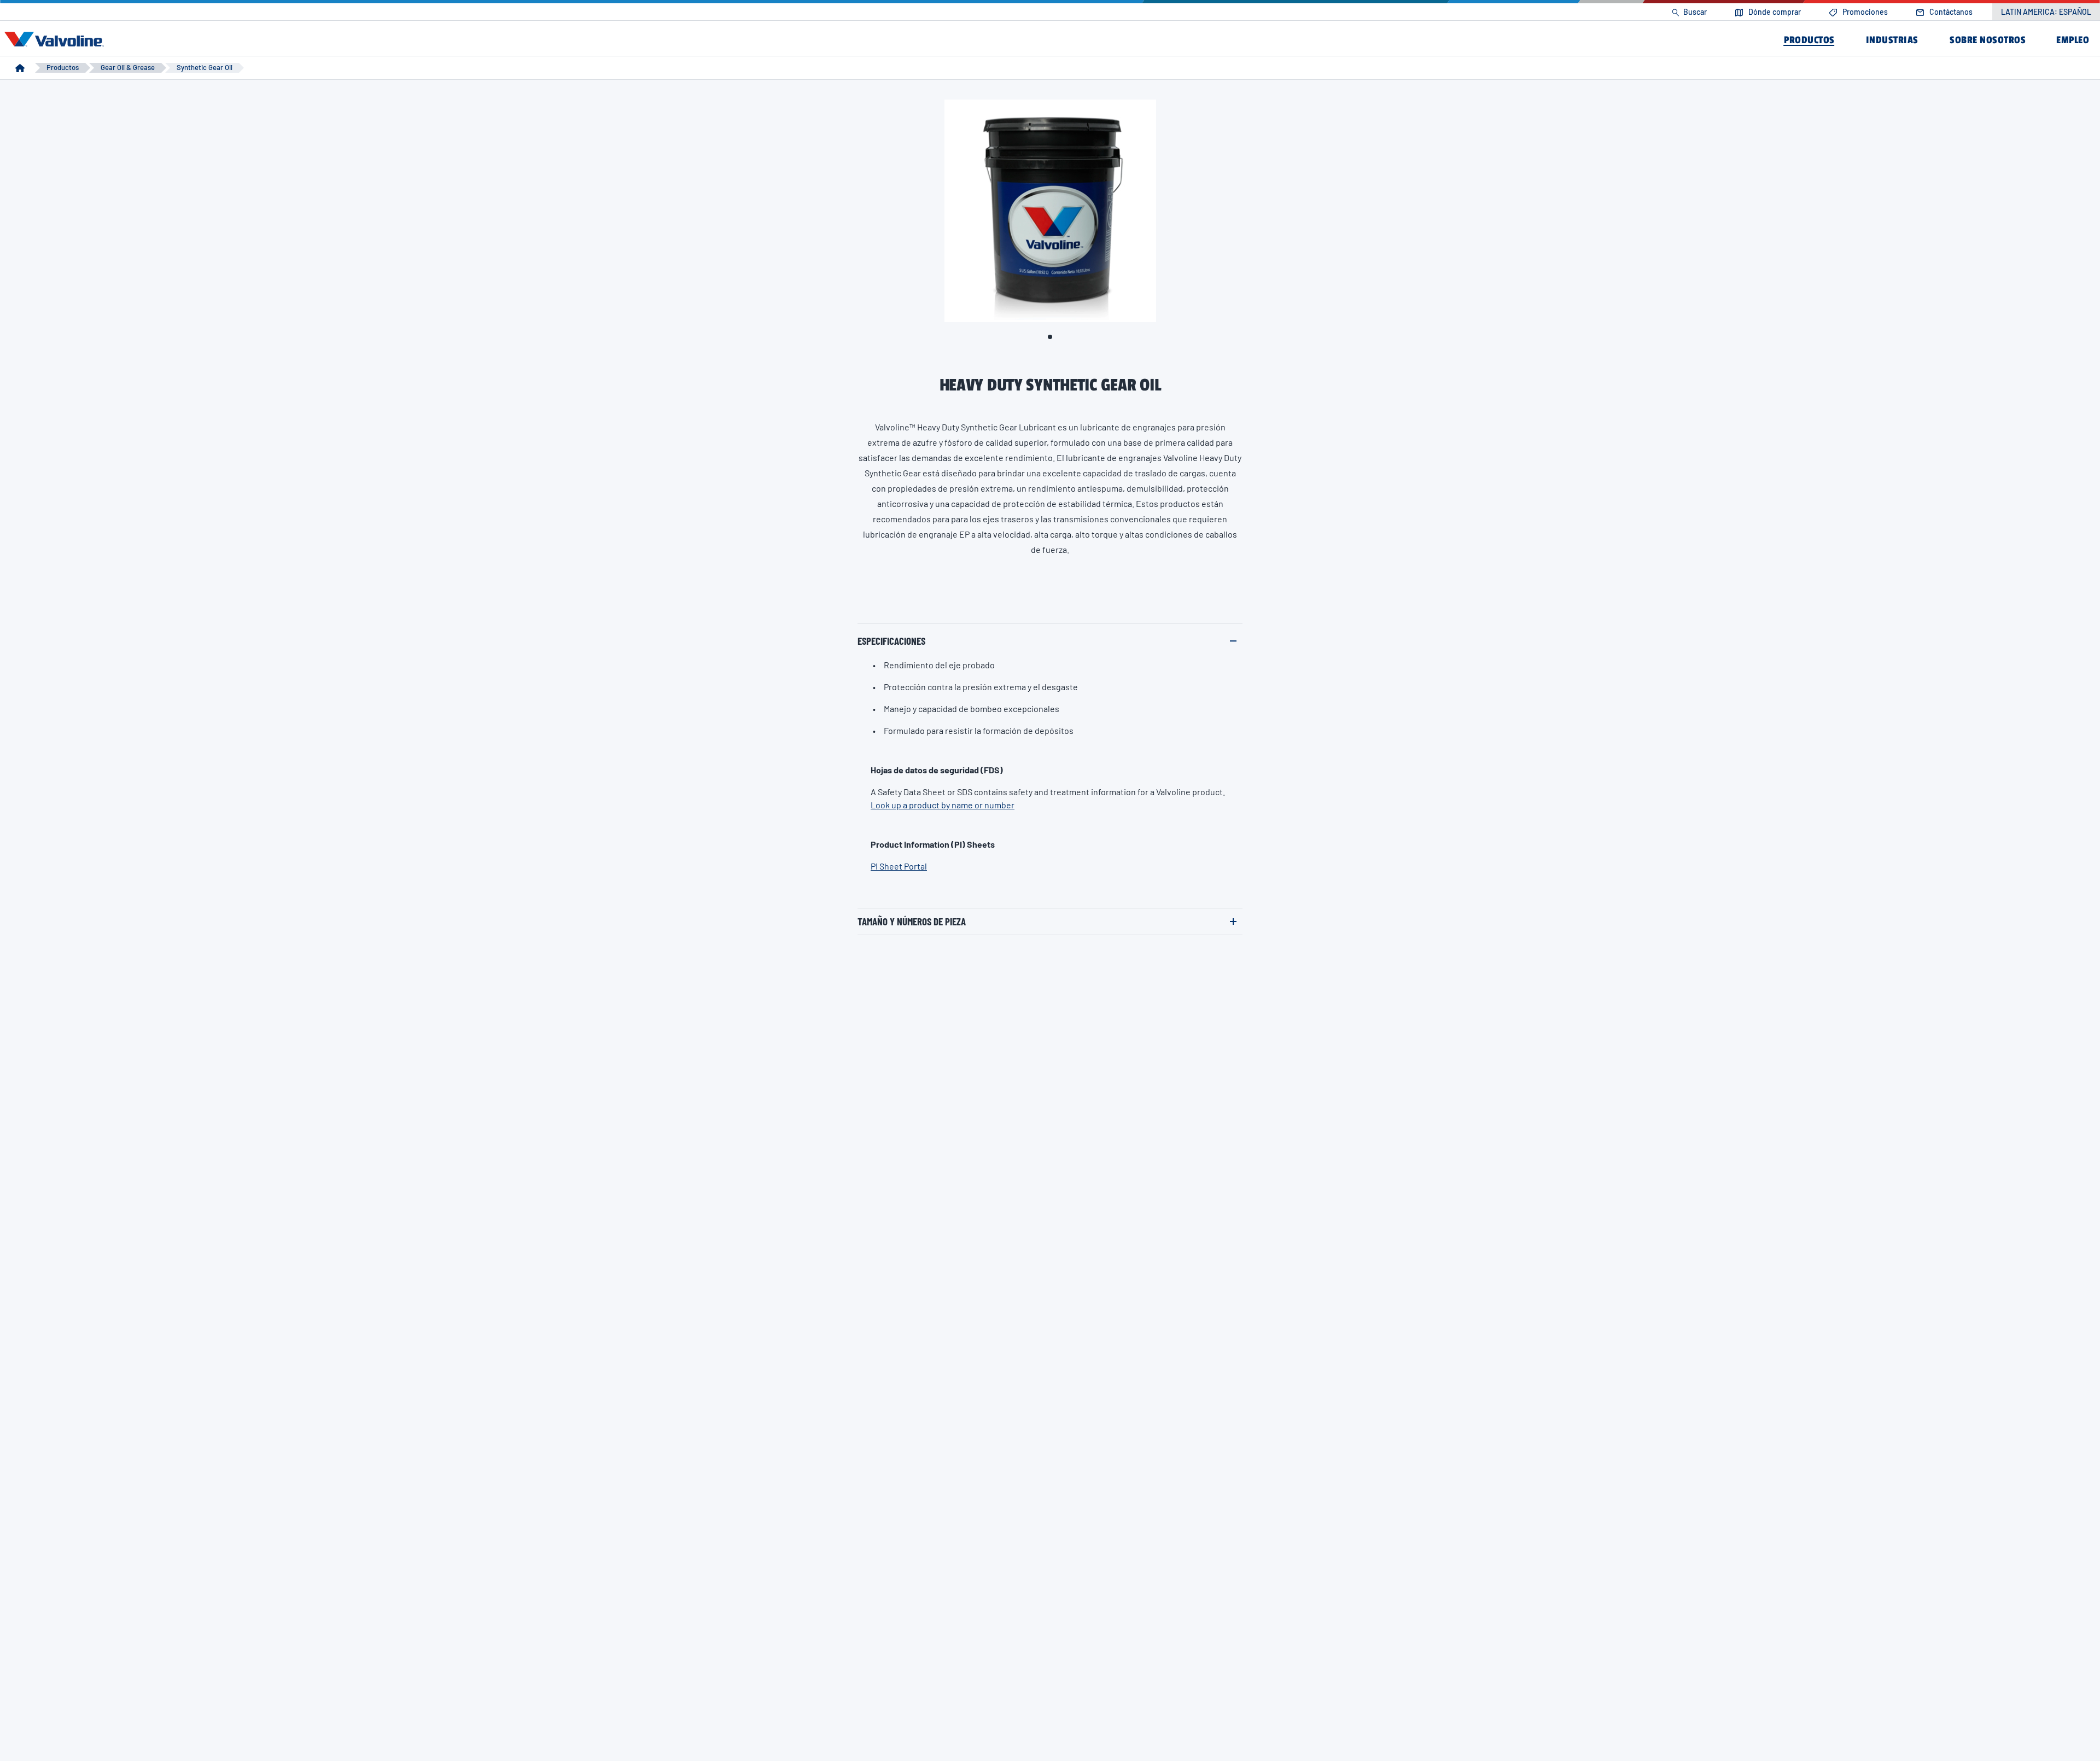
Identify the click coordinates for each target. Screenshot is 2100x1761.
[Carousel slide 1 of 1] (1050, 337)
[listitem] (1689, 12)
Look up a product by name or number (943, 805)
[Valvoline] (56, 39)
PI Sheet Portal (899, 866)
